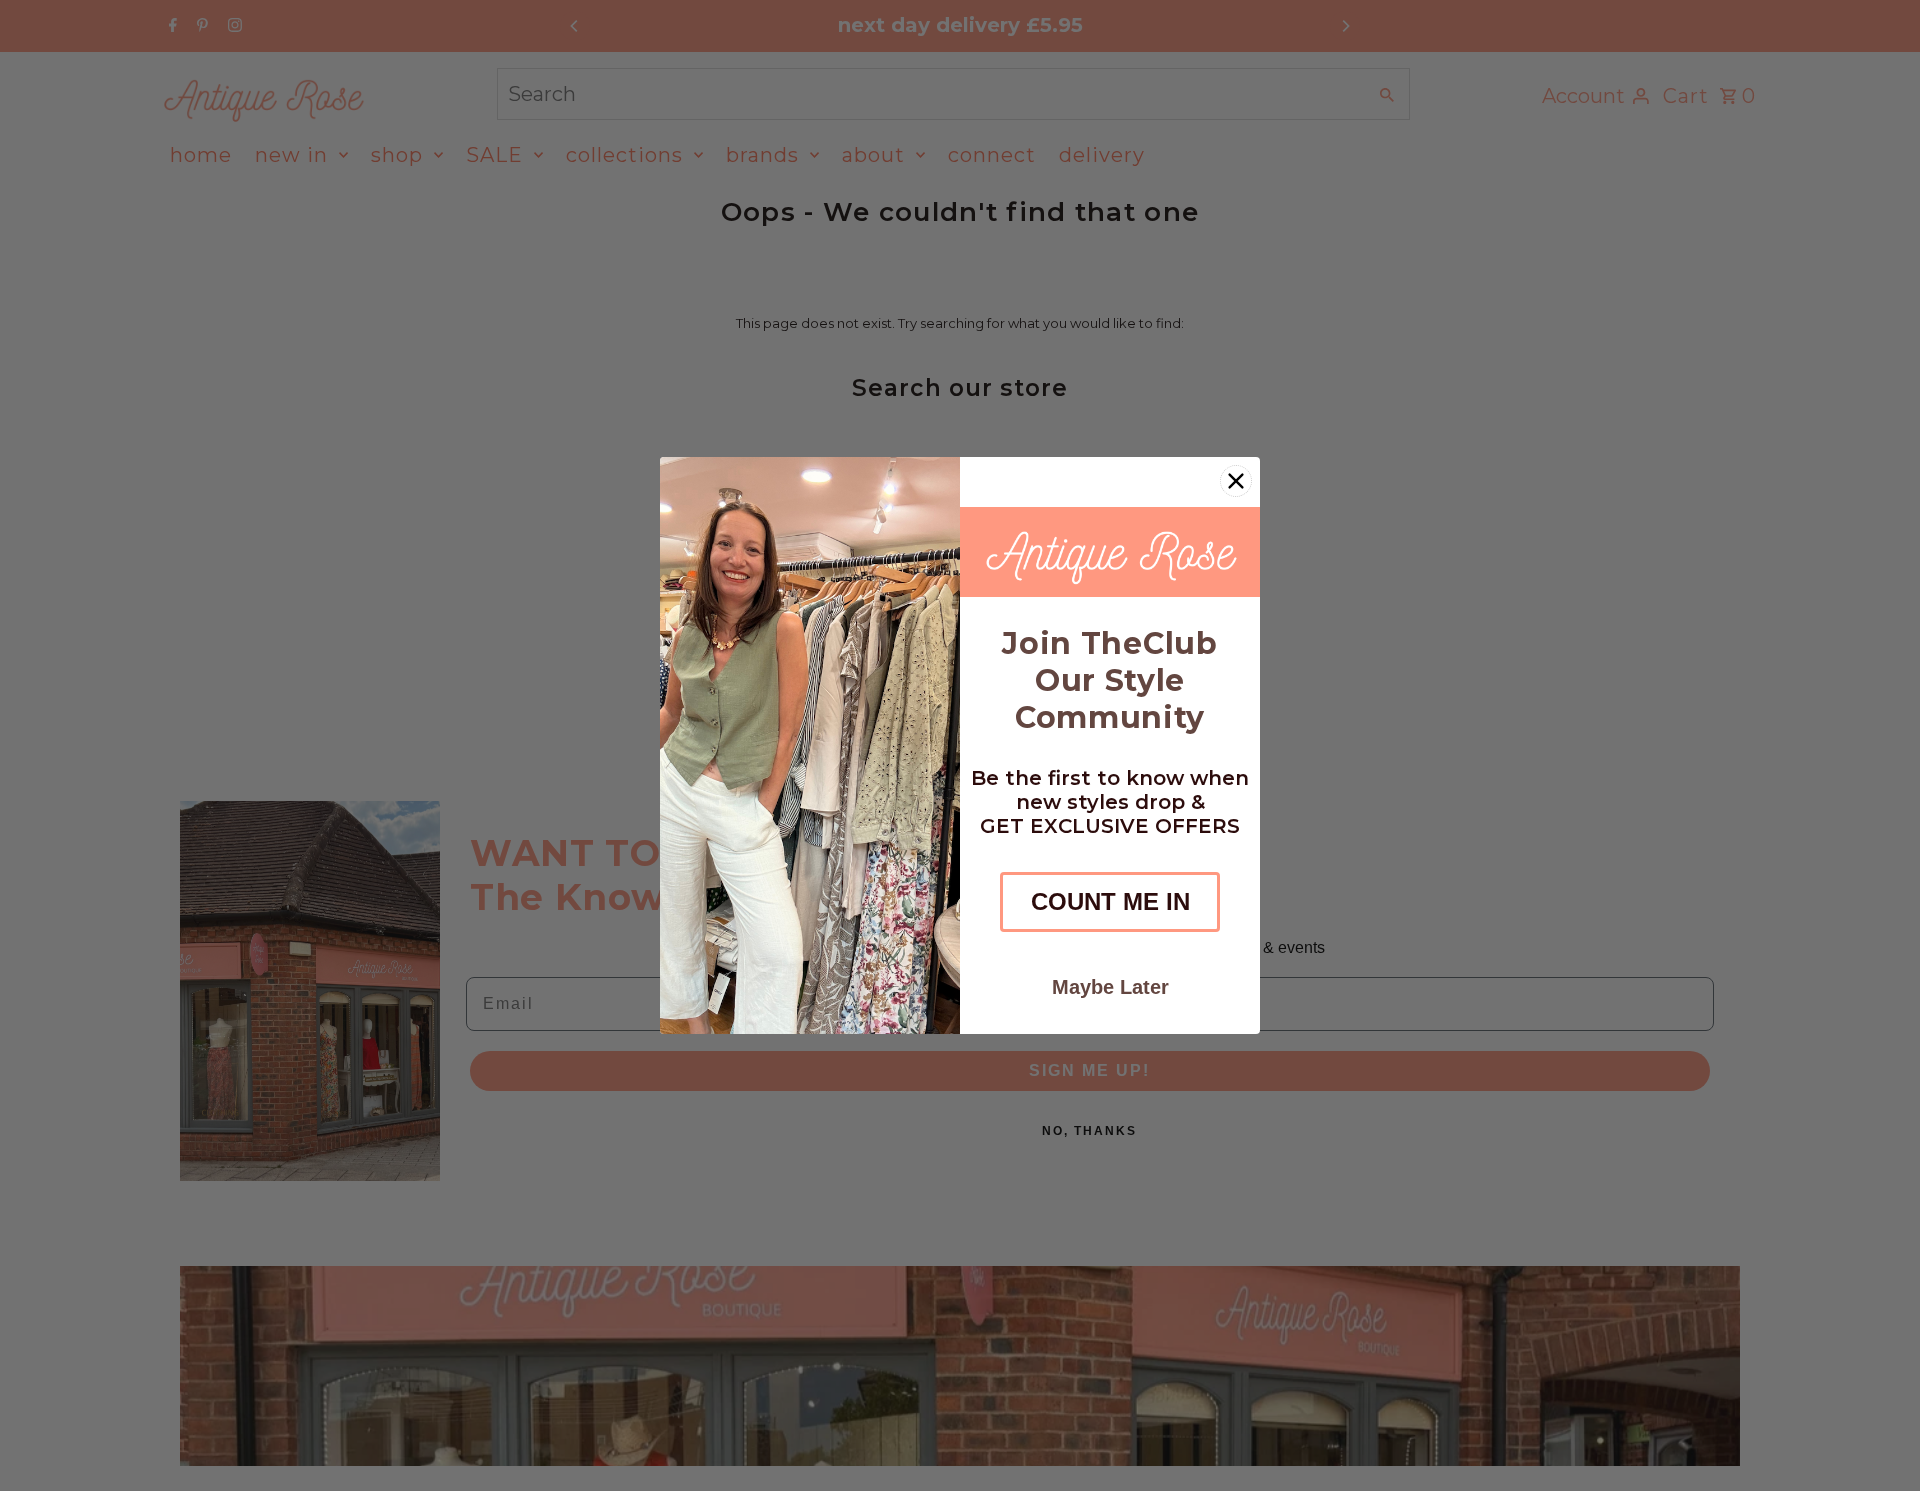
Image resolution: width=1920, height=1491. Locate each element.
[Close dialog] (1236, 481)
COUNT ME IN (1110, 901)
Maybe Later (1110, 987)
